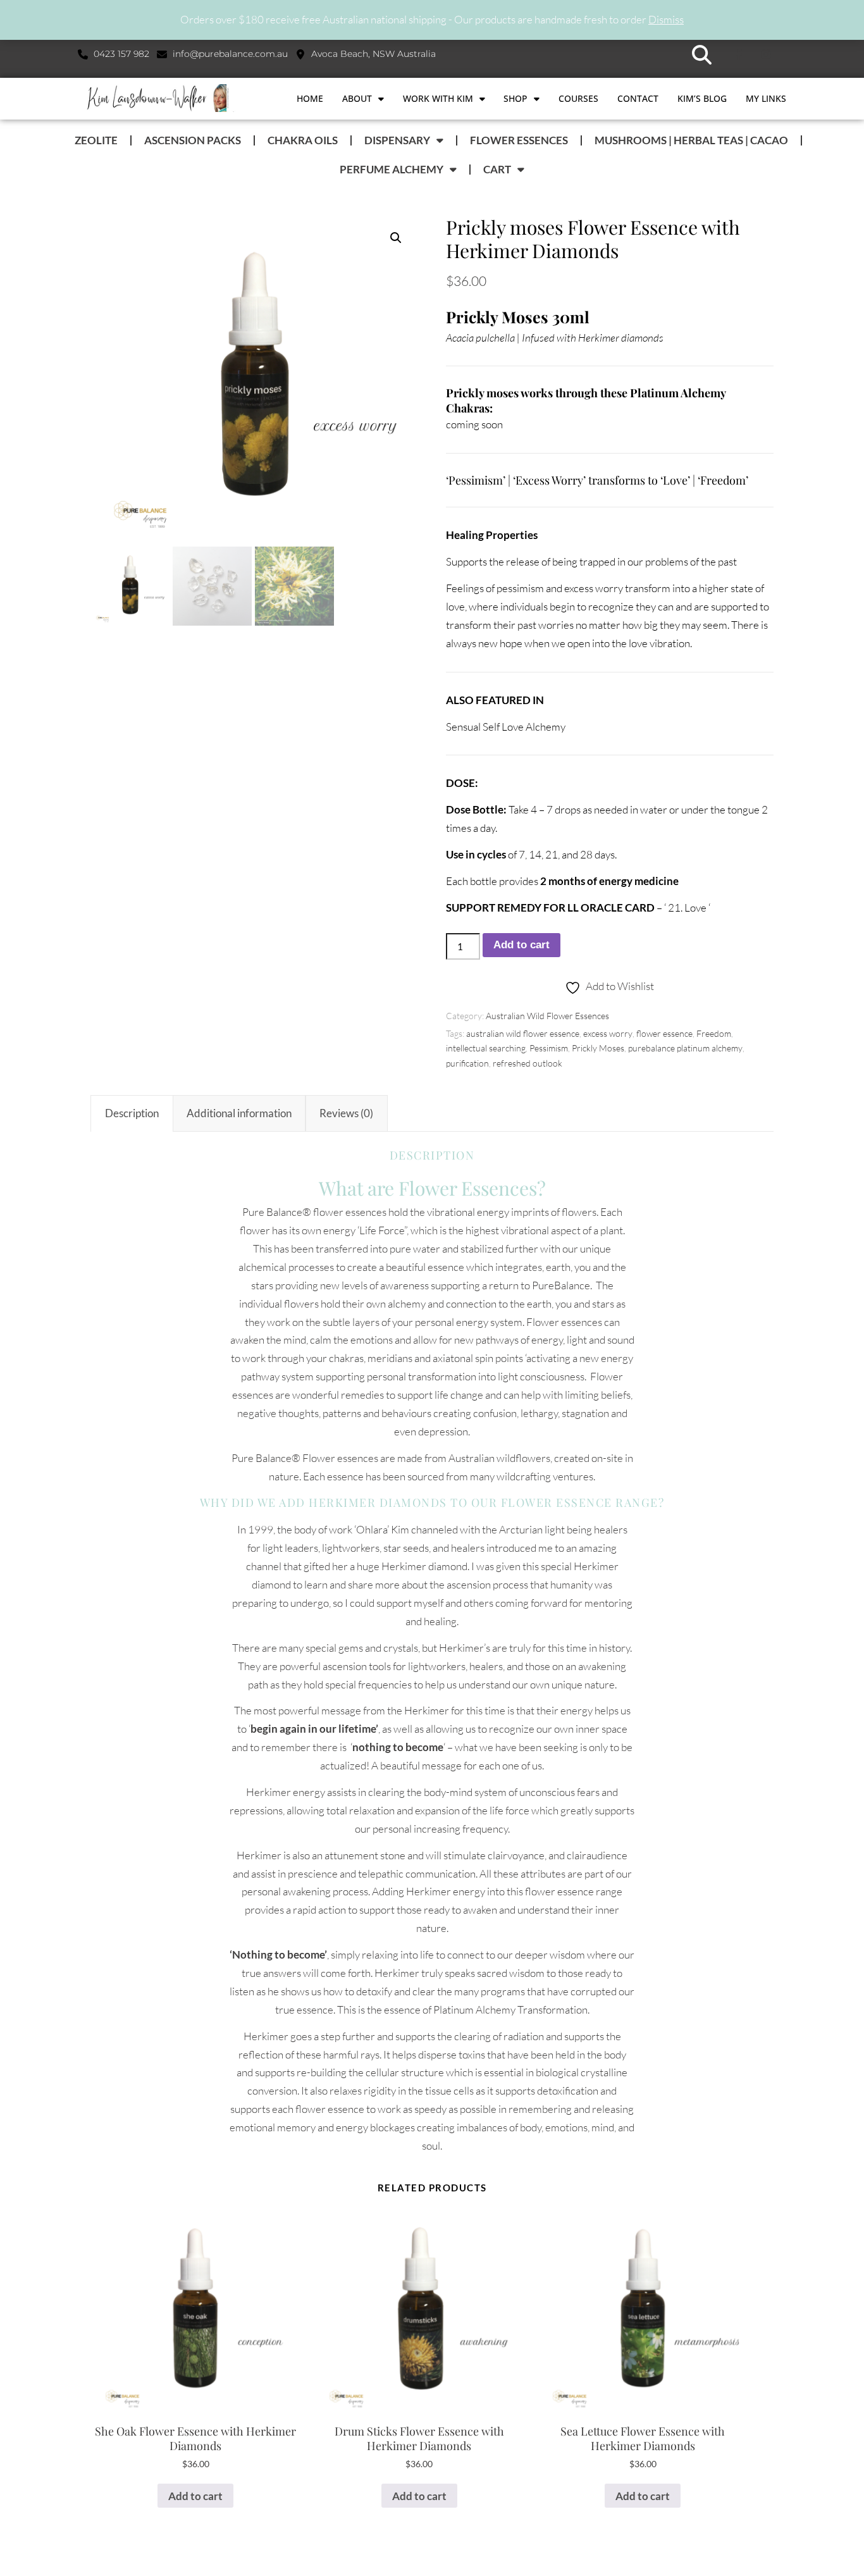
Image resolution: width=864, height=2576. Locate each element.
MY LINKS (766, 98)
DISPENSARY (397, 140)
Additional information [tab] (239, 1113)
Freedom (714, 1033)
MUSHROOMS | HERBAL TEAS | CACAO (691, 140)
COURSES (578, 98)
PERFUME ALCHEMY (392, 169)
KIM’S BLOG (702, 98)
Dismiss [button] (666, 19)
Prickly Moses (598, 1048)
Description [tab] (132, 1113)
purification (467, 1063)
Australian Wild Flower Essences (547, 1016)
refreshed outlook (528, 1063)
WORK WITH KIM (438, 98)
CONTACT (638, 98)
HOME (310, 98)
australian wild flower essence (523, 1033)
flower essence (664, 1033)
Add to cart (521, 945)
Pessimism (549, 1048)
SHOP (515, 98)
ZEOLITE (96, 140)
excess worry (608, 1033)
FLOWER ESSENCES (519, 140)
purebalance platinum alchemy (685, 1048)
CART (497, 169)
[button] (702, 55)
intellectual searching (486, 1048)
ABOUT (357, 98)
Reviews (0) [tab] (346, 1113)
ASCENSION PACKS (193, 140)
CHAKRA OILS (303, 140)
